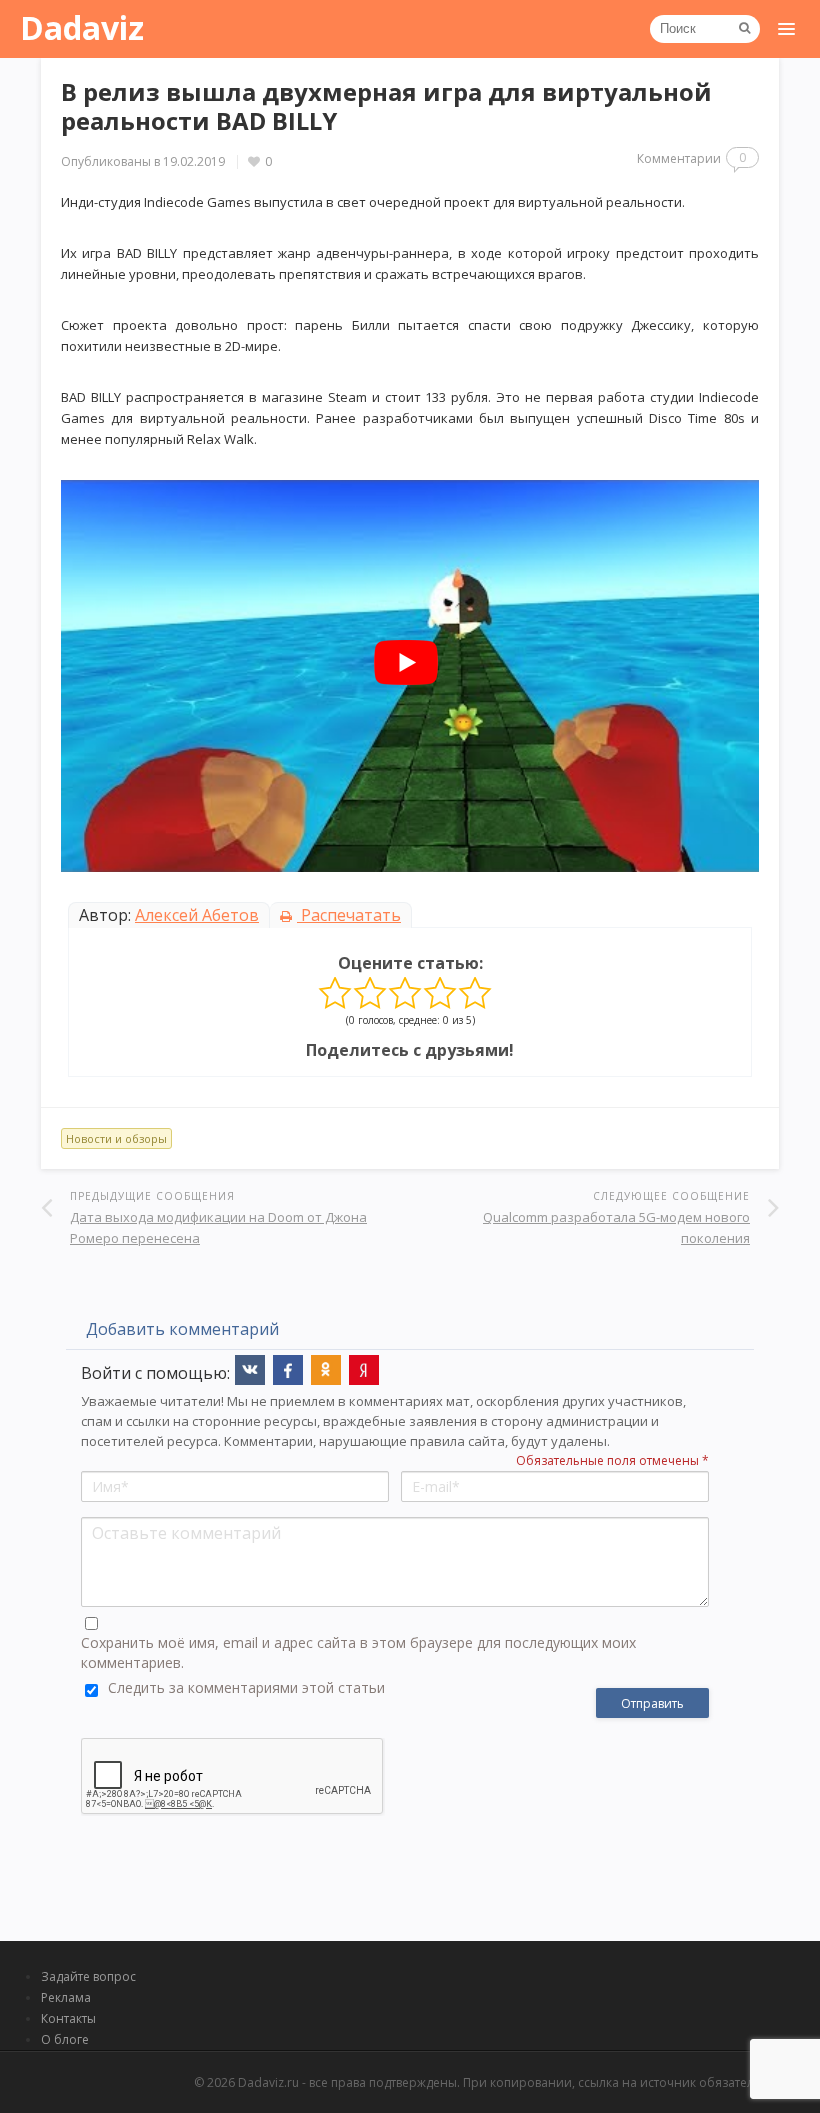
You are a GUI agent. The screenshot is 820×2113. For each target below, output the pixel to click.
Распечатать (349, 915)
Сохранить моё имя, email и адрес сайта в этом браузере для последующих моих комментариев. (358, 1652)
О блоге (65, 2039)
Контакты (68, 2018)
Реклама (66, 1997)
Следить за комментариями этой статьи (246, 1687)
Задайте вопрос (88, 1976)
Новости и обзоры (116, 1138)
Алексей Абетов (197, 915)
